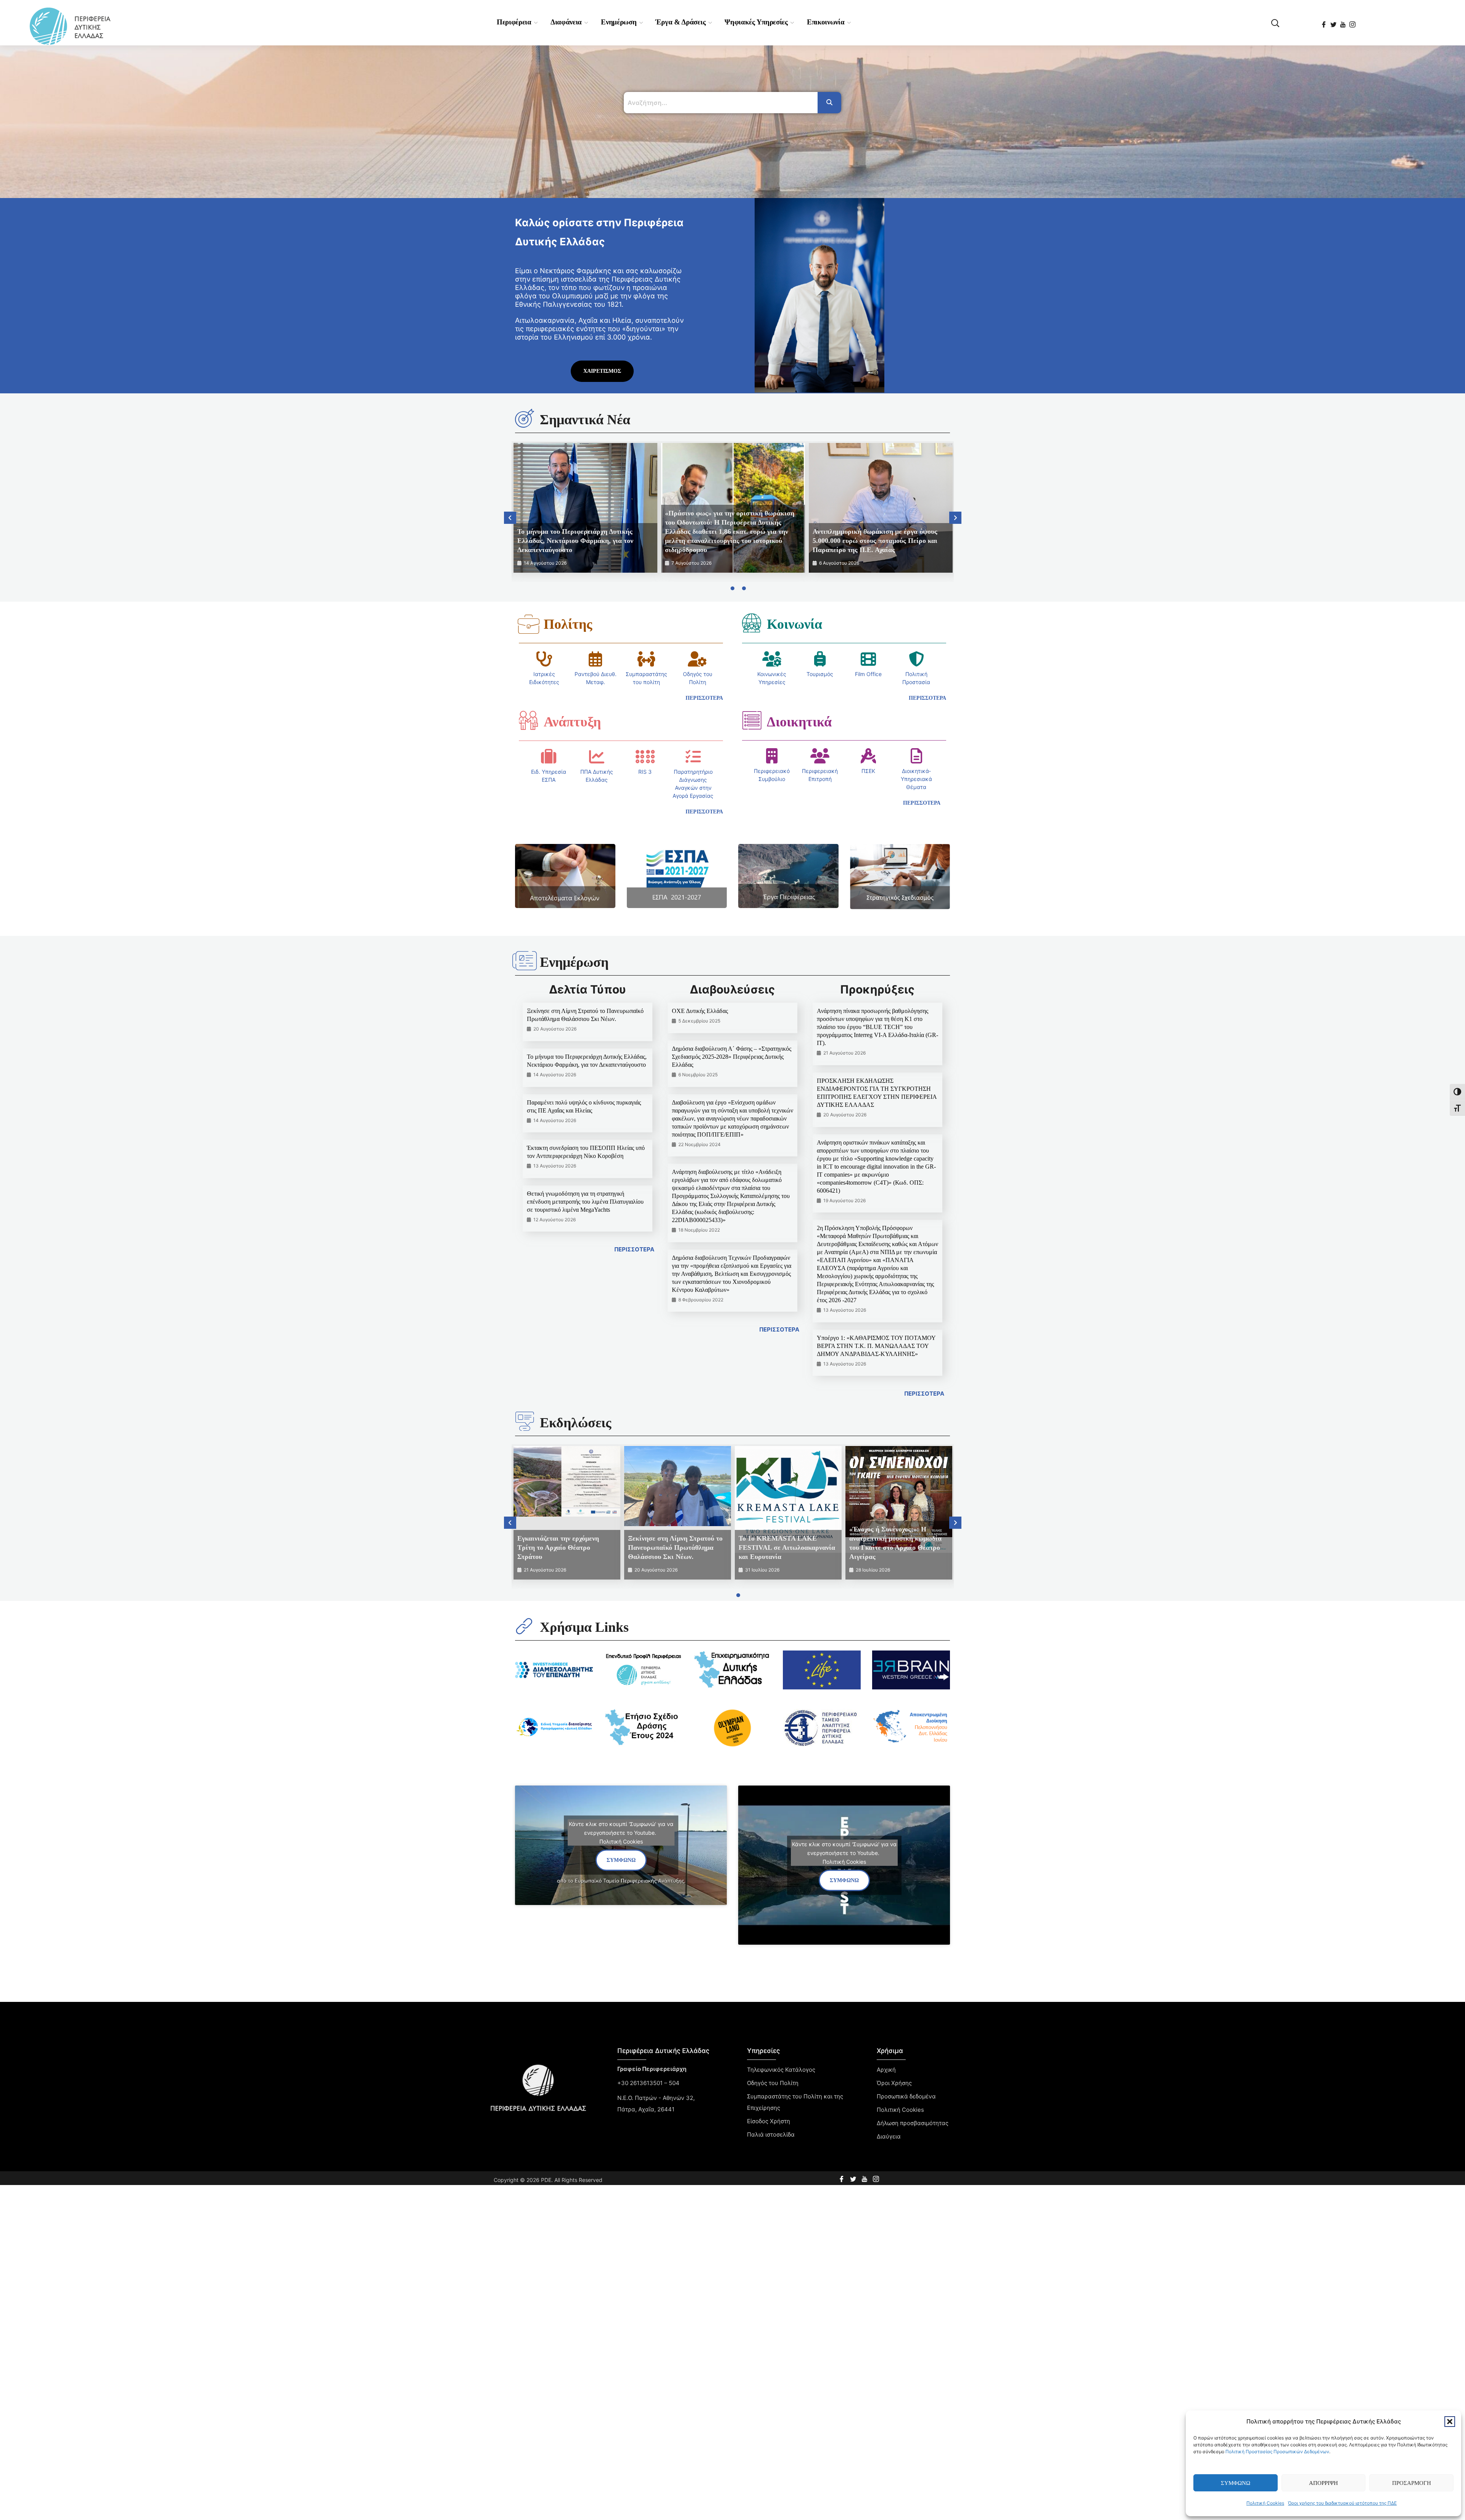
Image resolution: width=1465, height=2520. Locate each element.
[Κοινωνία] (752, 623)
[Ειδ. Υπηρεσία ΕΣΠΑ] (549, 757)
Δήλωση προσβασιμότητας (913, 2123)
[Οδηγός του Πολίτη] (697, 659)
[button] (1450, 2422)
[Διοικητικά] (752, 720)
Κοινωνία (794, 624)
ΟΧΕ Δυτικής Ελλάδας (700, 1011)
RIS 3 (645, 772)
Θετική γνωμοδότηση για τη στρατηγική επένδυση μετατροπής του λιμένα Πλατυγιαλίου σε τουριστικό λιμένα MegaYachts (585, 1202)
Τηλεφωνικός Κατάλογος (781, 2070)
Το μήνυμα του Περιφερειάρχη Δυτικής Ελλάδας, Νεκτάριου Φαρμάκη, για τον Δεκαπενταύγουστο (575, 541)
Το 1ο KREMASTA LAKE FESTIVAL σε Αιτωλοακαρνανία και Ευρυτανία (787, 1547)
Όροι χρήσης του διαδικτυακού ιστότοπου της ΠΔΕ (1342, 2503)
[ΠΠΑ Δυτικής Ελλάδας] (597, 757)
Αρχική (886, 2070)
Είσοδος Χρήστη (769, 2121)
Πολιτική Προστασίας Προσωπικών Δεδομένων (1277, 2452)
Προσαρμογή (1412, 2483)
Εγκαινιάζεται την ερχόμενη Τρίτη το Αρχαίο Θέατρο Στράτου (558, 1547)
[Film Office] (868, 659)
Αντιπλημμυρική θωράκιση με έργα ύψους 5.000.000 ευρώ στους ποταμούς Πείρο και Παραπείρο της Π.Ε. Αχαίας (875, 541)
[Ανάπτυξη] (528, 720)
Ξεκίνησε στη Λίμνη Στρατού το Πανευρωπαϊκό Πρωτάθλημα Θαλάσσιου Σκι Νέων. (675, 1547)
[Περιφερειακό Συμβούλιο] (772, 756)
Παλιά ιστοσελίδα (771, 2134)
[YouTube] (1343, 22)
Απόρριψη (1323, 2483)
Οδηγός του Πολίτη (773, 2083)
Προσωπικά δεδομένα (906, 2096)
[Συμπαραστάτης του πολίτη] (646, 659)
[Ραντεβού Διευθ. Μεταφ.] (596, 659)
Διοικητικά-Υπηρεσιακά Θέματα (916, 779)
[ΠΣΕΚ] (868, 756)
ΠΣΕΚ (868, 771)
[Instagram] (1353, 22)
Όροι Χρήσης (894, 2083)
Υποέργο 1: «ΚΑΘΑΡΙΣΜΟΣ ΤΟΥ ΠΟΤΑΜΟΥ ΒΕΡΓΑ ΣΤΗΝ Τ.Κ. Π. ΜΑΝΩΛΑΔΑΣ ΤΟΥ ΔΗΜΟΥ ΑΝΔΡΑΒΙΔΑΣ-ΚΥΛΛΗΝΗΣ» (876, 1346)
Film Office (868, 674)
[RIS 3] (645, 757)
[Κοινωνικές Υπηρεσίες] (772, 659)
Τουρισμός (820, 674)
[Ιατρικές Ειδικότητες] (544, 659)
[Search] (829, 103)
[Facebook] (1324, 22)
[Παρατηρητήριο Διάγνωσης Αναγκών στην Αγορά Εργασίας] (693, 757)
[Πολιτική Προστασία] (916, 659)
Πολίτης (568, 624)
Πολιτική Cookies (1265, 2503)
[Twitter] (1334, 22)
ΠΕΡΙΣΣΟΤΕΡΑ (634, 1249)
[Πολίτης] (528, 624)
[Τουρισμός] (820, 659)
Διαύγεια (889, 2136)
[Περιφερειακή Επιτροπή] (820, 756)
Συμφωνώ (1236, 2483)
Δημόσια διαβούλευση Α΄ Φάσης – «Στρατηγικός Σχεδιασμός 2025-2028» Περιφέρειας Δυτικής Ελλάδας (732, 1057)
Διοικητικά (799, 722)
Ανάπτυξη (572, 722)
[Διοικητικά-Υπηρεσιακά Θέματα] (916, 756)
